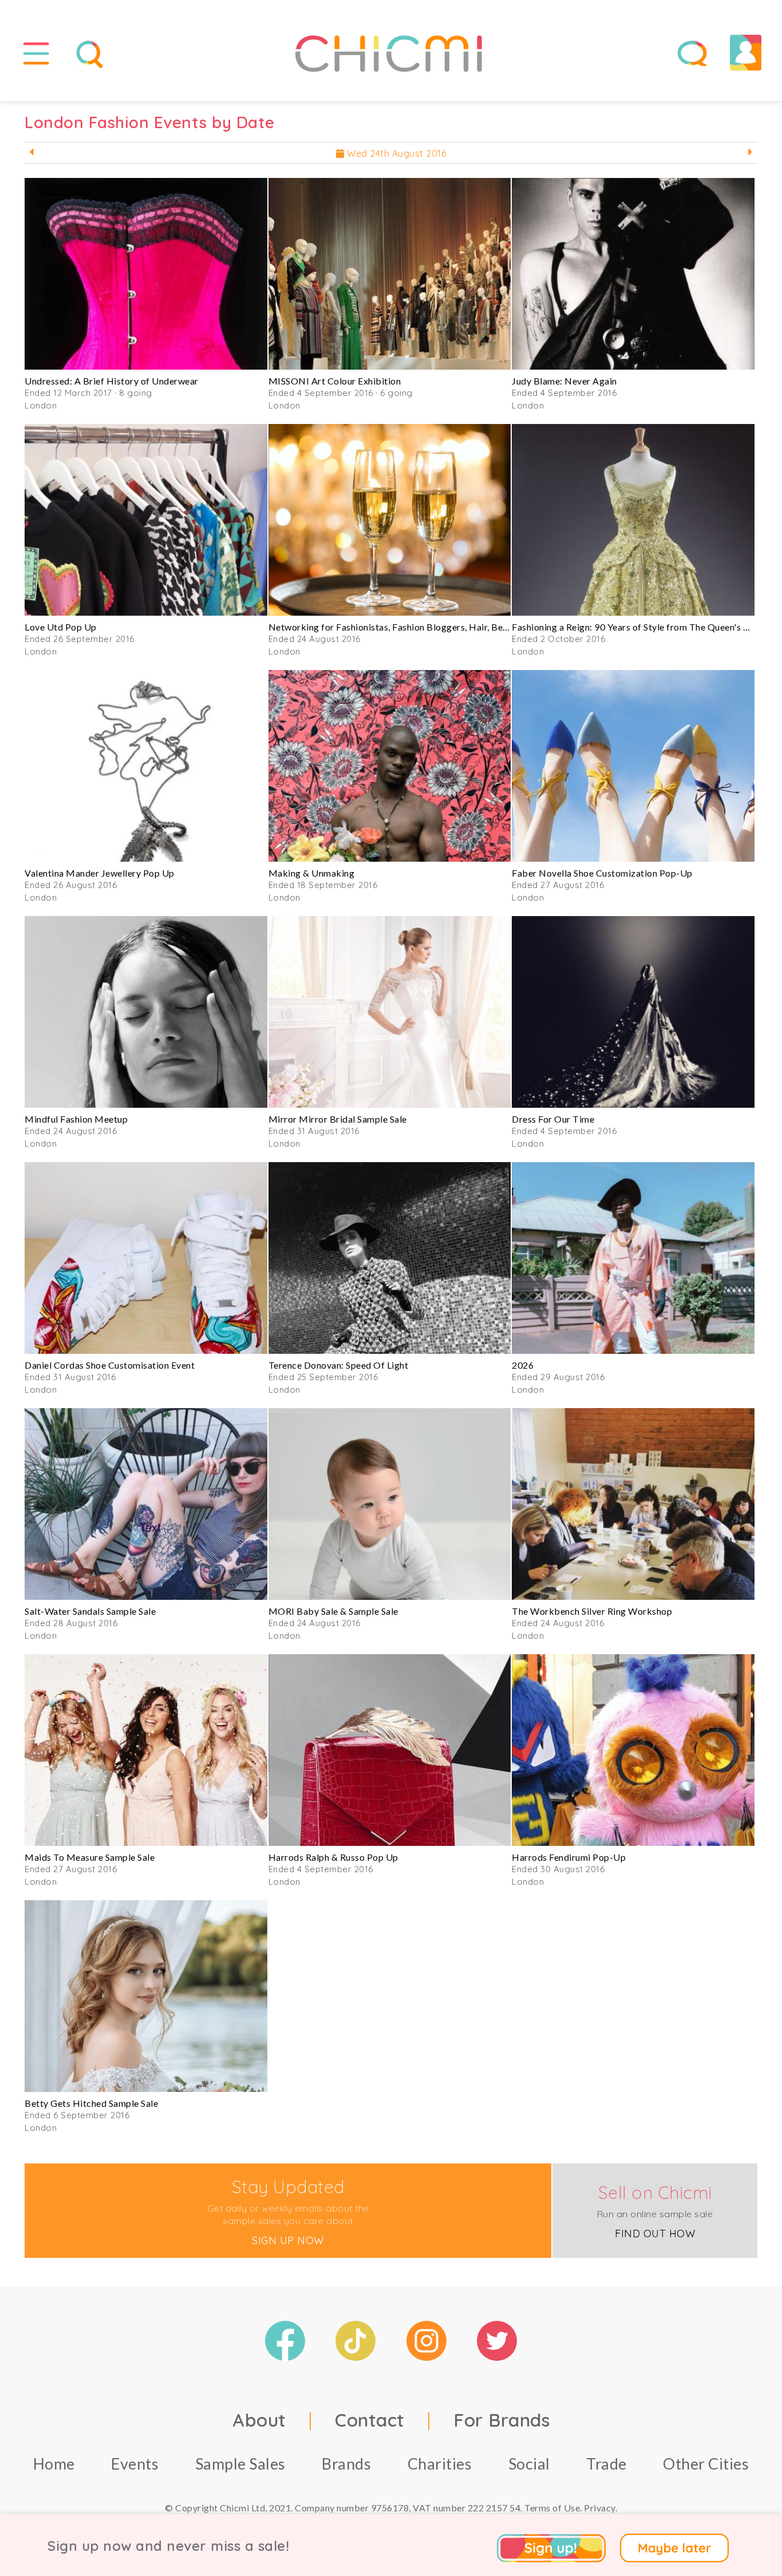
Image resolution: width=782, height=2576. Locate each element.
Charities (440, 2464)
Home (54, 2464)
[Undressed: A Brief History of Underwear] (146, 274)
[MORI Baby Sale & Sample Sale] (390, 1504)
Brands (346, 2464)
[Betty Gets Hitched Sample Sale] (146, 1996)
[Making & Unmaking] (390, 766)
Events (135, 2464)
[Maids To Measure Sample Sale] (146, 1750)
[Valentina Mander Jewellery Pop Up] (146, 766)
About (259, 2420)
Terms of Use (552, 2508)
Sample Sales (240, 2464)
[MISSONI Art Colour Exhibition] (390, 274)
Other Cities (706, 2464)
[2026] (633, 1258)
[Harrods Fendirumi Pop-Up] (633, 1750)
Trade (607, 2464)
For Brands (501, 2420)
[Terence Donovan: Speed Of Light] (390, 1258)
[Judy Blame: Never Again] (633, 274)
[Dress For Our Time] (633, 1012)
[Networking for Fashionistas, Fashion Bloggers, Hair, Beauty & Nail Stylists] (390, 520)
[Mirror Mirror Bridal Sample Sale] (390, 1012)
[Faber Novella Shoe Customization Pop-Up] (633, 766)
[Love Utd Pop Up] (146, 520)
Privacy (600, 2508)
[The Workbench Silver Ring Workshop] (633, 1504)
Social (529, 2464)
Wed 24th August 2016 (396, 153)
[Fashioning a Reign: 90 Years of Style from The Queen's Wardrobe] (633, 520)
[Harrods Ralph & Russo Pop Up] (390, 1750)
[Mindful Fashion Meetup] (146, 1012)
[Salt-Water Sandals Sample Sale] (146, 1504)
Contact (370, 2420)
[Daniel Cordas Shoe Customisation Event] (146, 1258)
